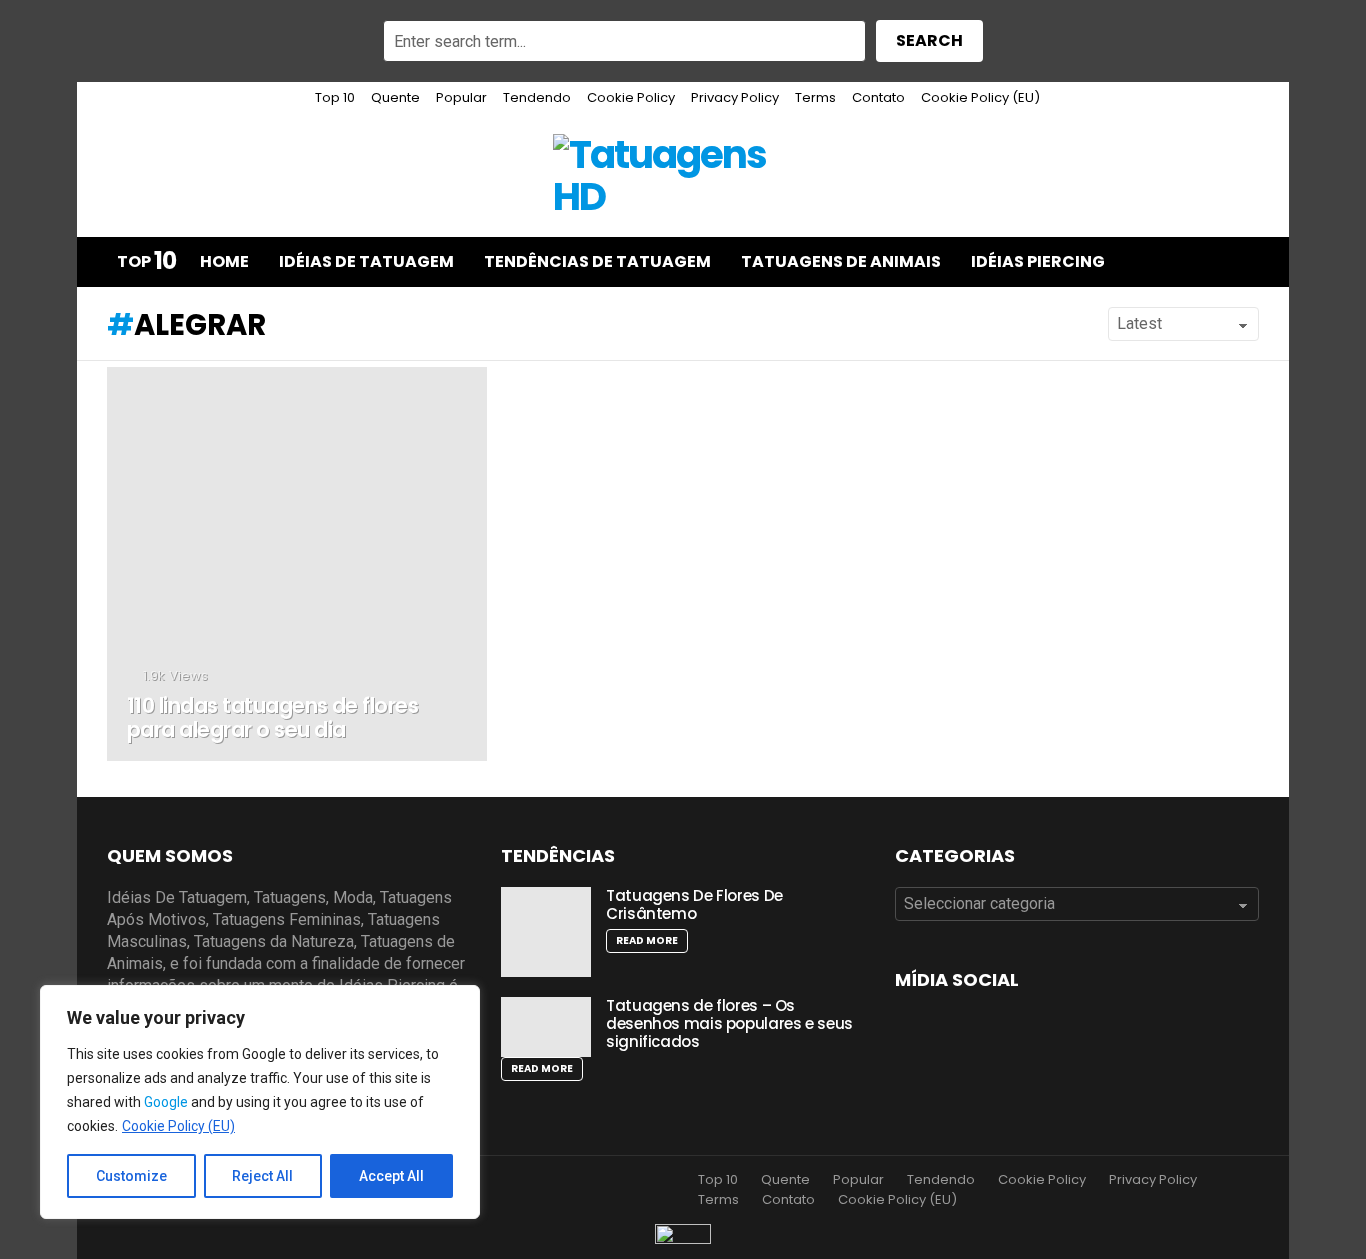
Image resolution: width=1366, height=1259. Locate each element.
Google (166, 1102)
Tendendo (537, 97)
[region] (260, 1102)
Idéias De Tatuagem (366, 261)
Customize (131, 1176)
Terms (815, 97)
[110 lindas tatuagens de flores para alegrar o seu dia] (297, 564)
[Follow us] (1201, 262)
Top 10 (335, 97)
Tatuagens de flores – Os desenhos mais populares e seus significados (729, 1023)
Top (146, 262)
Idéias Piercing (1038, 261)
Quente (395, 97)
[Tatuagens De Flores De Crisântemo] (546, 932)
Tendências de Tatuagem (597, 261)
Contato (878, 97)
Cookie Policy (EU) (178, 1126)
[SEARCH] (1243, 262)
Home (224, 261)
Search (929, 40)
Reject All (262, 1176)
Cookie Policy (631, 97)
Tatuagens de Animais (841, 261)
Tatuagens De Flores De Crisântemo (694, 904)
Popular (461, 97)
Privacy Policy (735, 97)
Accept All (391, 1176)
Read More (647, 940)
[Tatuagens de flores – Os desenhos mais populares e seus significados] (546, 1027)
